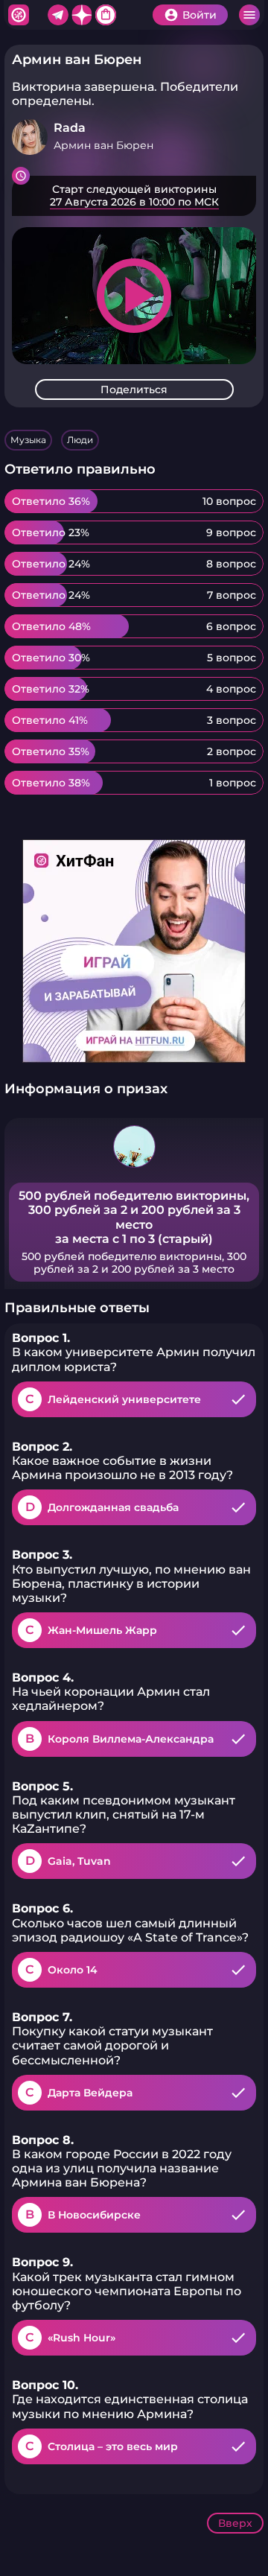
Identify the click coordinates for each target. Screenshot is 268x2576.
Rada (70, 128)
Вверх (235, 2523)
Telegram (58, 15)
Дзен (82, 15)
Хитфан (19, 15)
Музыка (28, 440)
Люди (80, 440)
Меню (249, 15)
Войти (200, 15)
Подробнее (134, 196)
